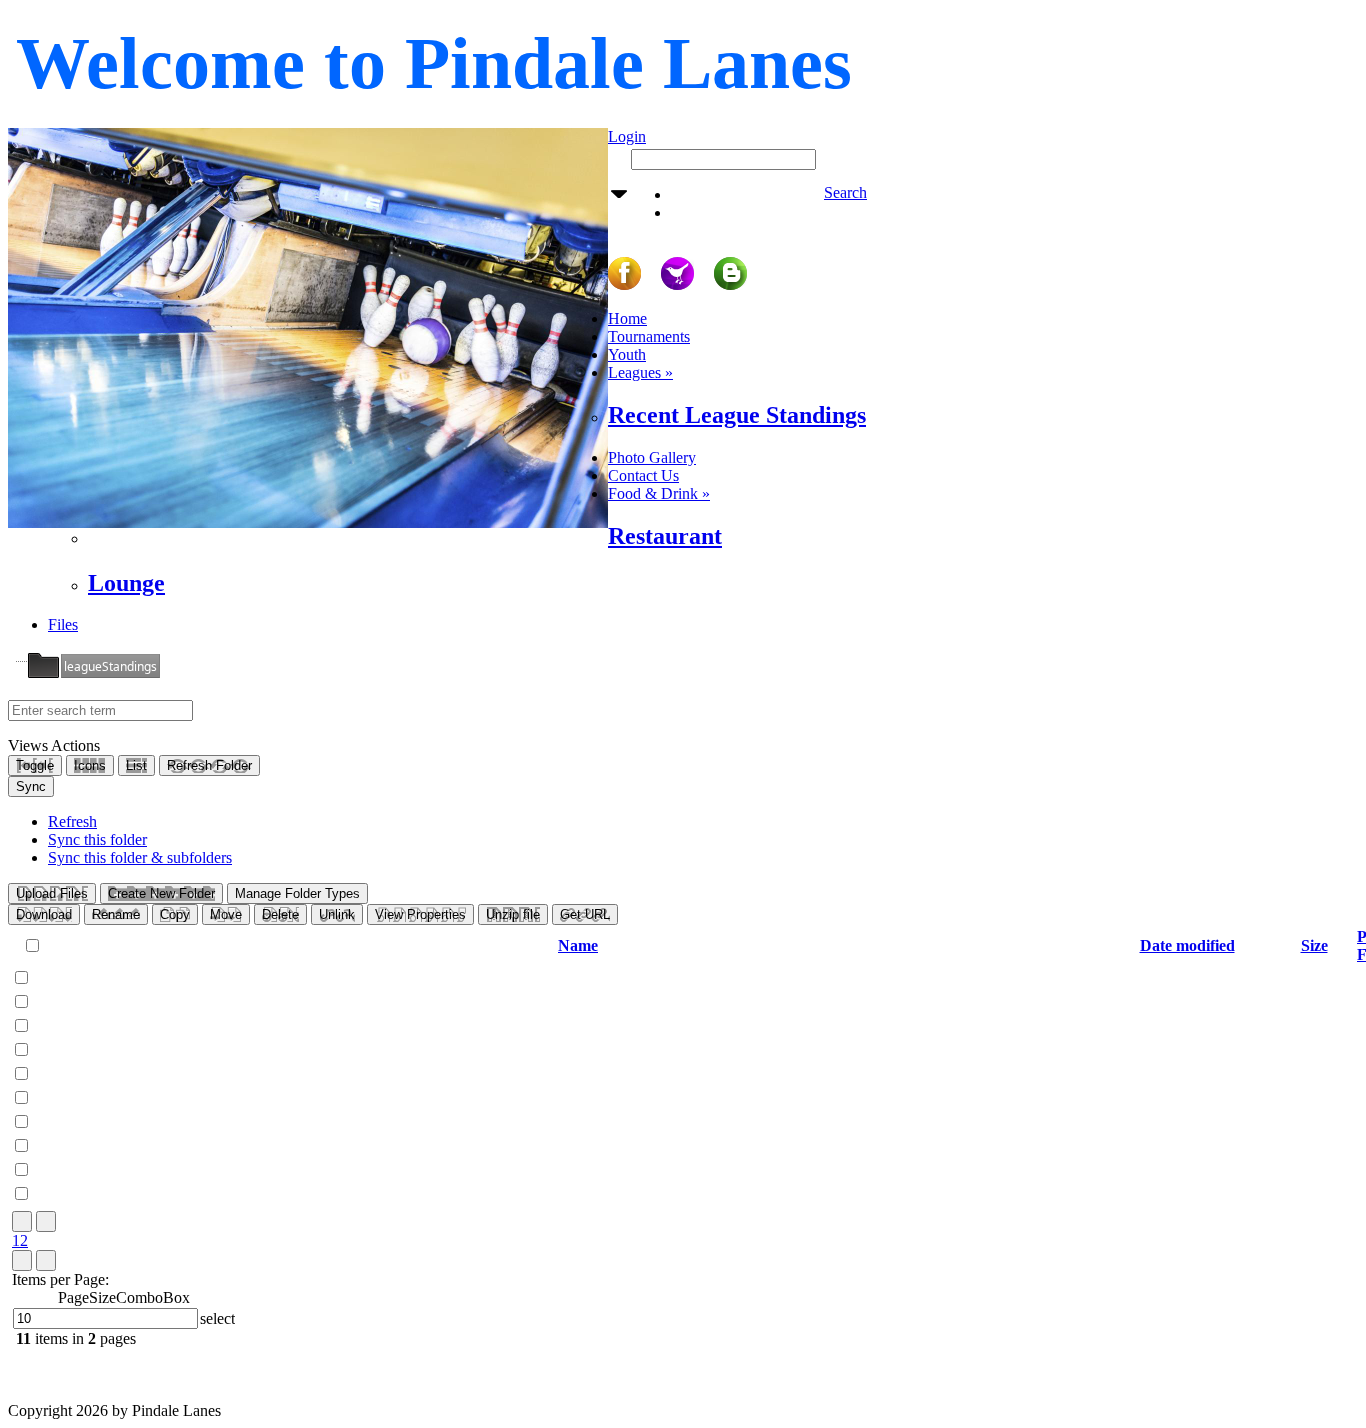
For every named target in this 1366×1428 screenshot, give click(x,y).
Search (845, 192)
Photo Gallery (652, 457)
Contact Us (643, 475)
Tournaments (649, 336)
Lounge (126, 583)
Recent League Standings (737, 415)
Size (1314, 945)
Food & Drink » (659, 493)
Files (63, 624)
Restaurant (665, 536)
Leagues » (640, 372)
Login (627, 136)
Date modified (1187, 945)
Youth (627, 354)
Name (578, 945)
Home (627, 318)
